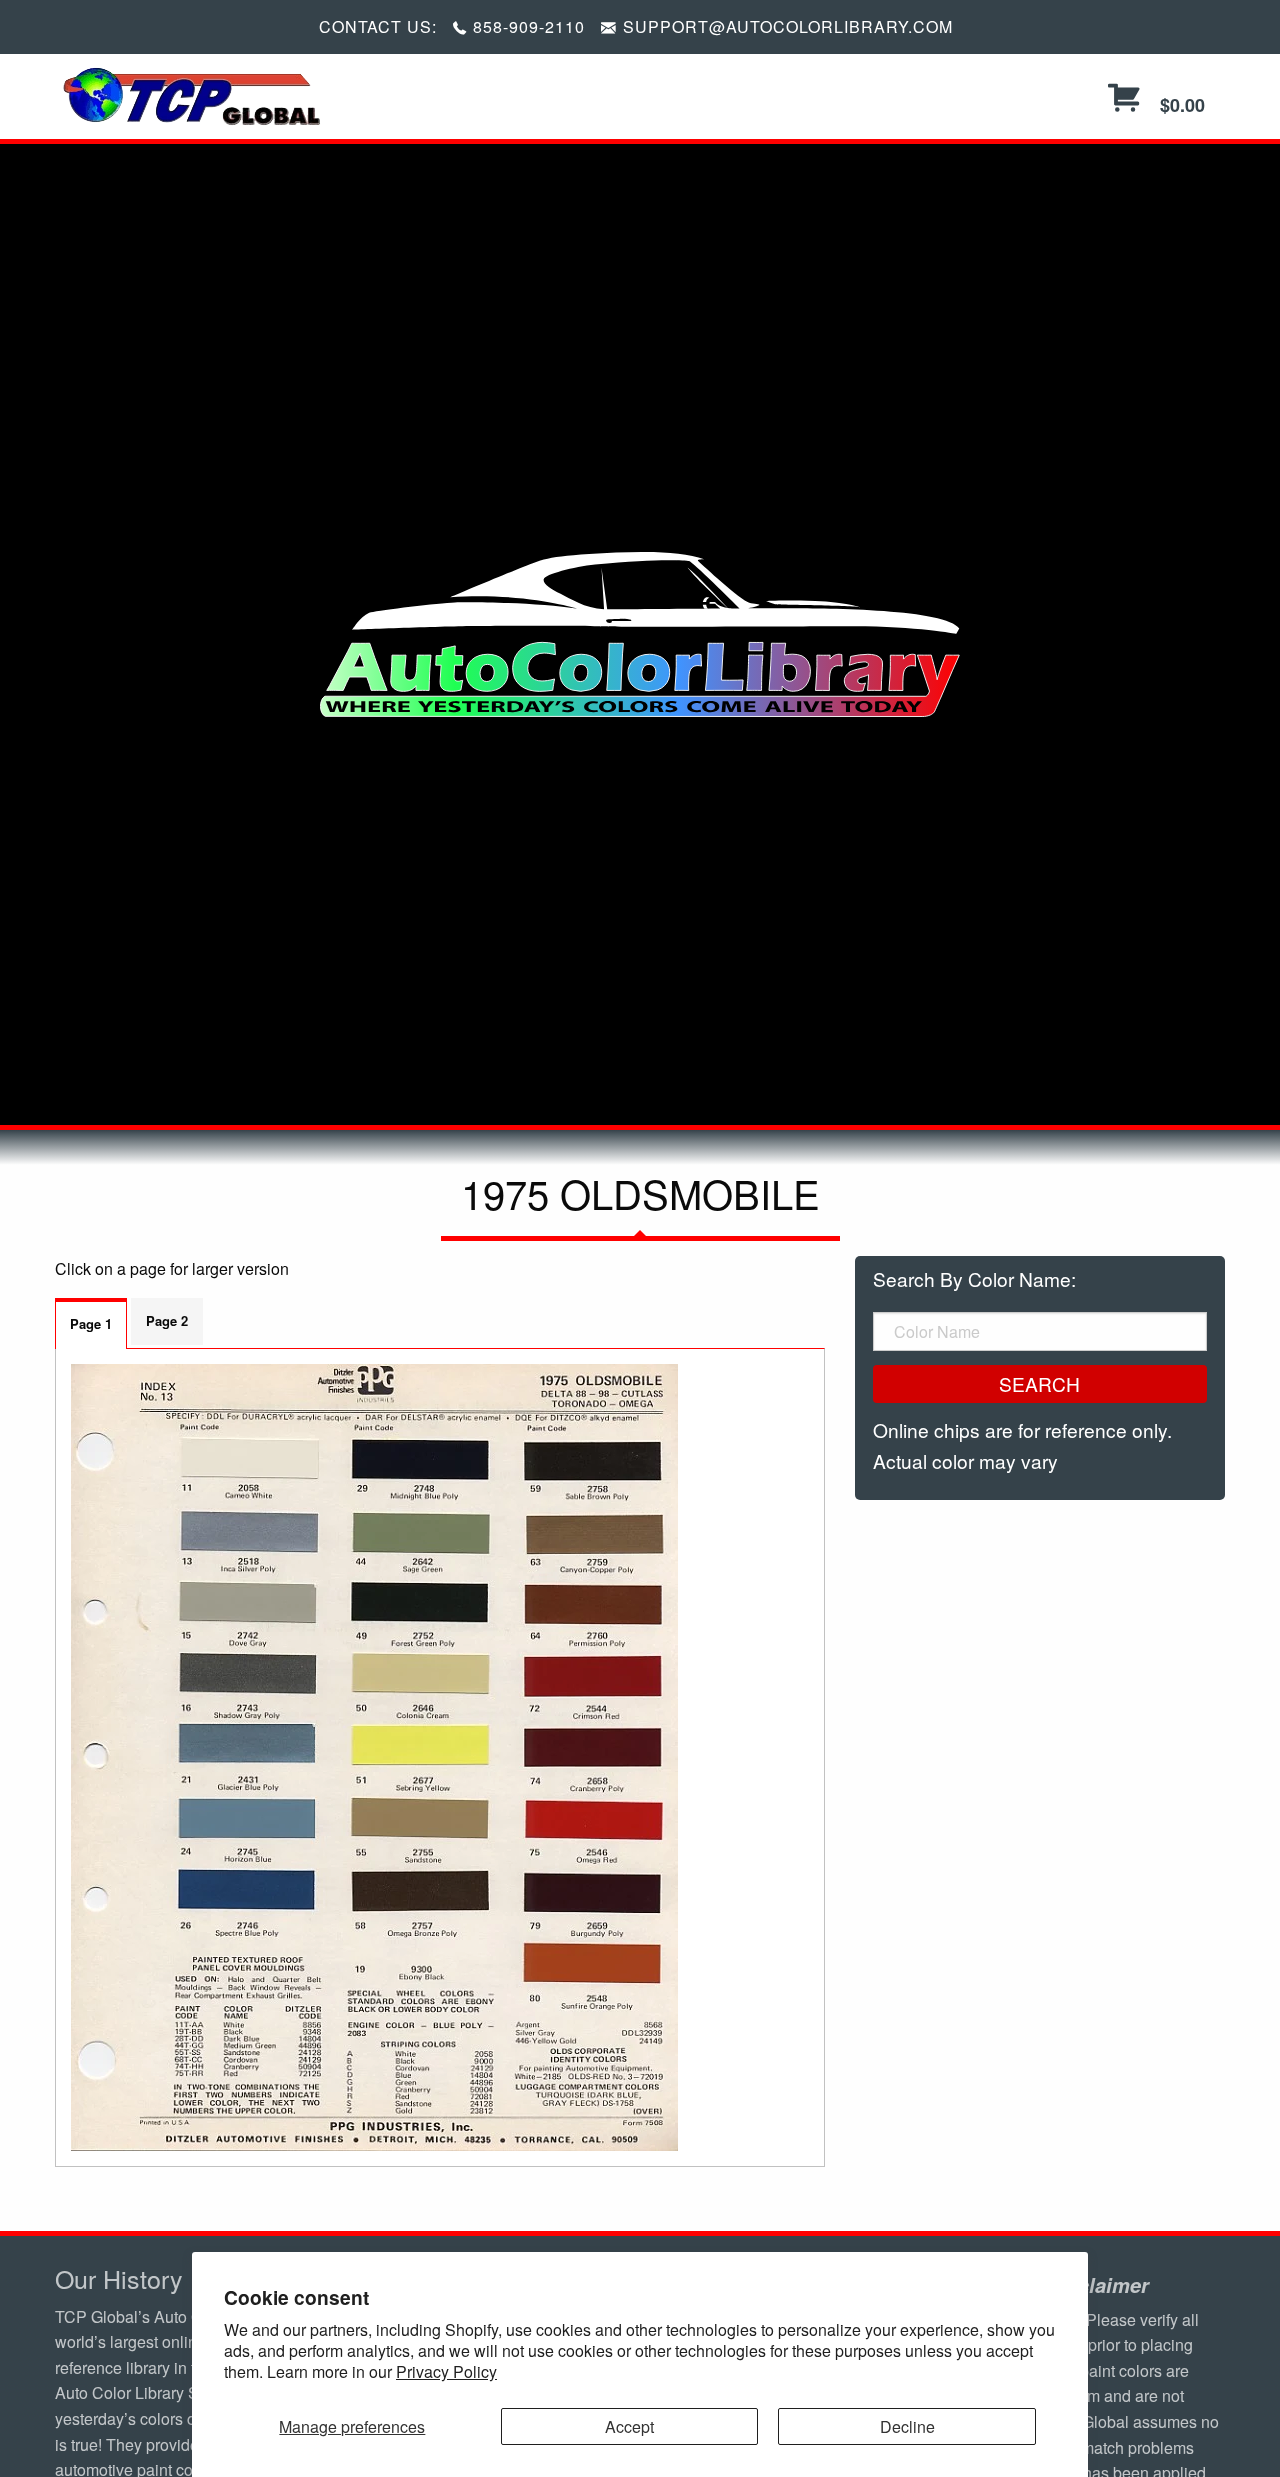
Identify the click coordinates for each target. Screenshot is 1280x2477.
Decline (907, 2426)
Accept (629, 2426)
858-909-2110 (529, 26)
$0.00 (1180, 105)
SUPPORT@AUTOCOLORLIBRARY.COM (788, 26)
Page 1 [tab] (91, 1323)
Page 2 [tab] (167, 1320)
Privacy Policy (446, 2371)
